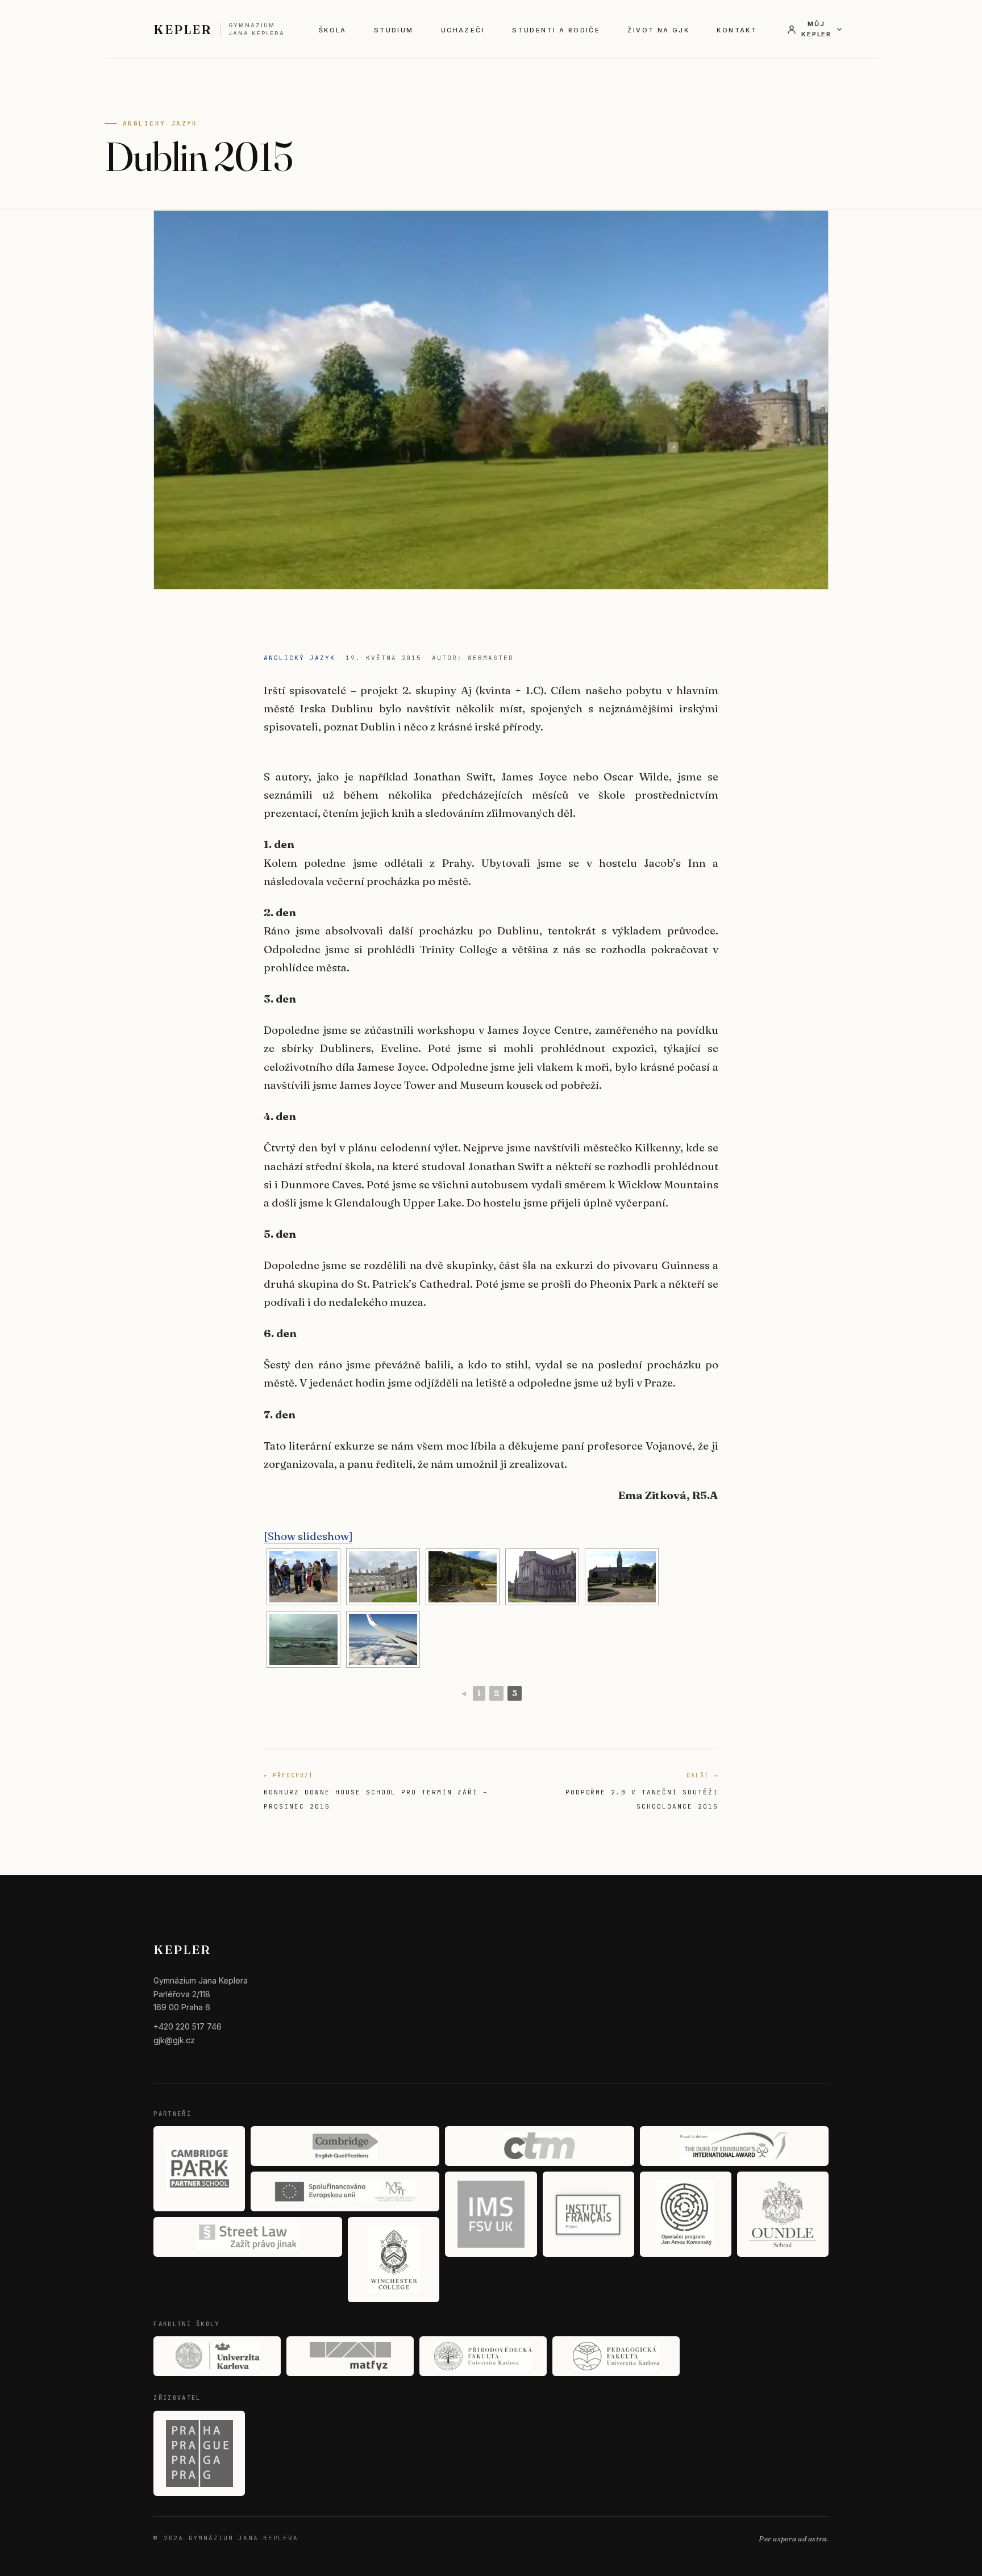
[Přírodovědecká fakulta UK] (483, 2356)
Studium (394, 30)
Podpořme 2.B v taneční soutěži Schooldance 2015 (642, 1791)
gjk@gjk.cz (174, 2040)
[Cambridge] (345, 2146)
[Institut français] (588, 2214)
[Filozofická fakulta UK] (217, 2356)
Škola (333, 30)
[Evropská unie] (345, 2191)
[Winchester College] (394, 2260)
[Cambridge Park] (199, 2169)
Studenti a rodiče (556, 30)
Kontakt (737, 30)
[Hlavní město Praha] (199, 2453)
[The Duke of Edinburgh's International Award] (734, 2146)
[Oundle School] (783, 2214)
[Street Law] (248, 2237)
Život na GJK (658, 30)
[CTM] (539, 2146)
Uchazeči (463, 30)
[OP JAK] (686, 2214)
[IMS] (491, 2214)
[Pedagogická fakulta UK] (616, 2356)
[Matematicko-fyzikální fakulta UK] (350, 2356)
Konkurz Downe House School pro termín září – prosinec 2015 (376, 1791)
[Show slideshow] (308, 1536)
